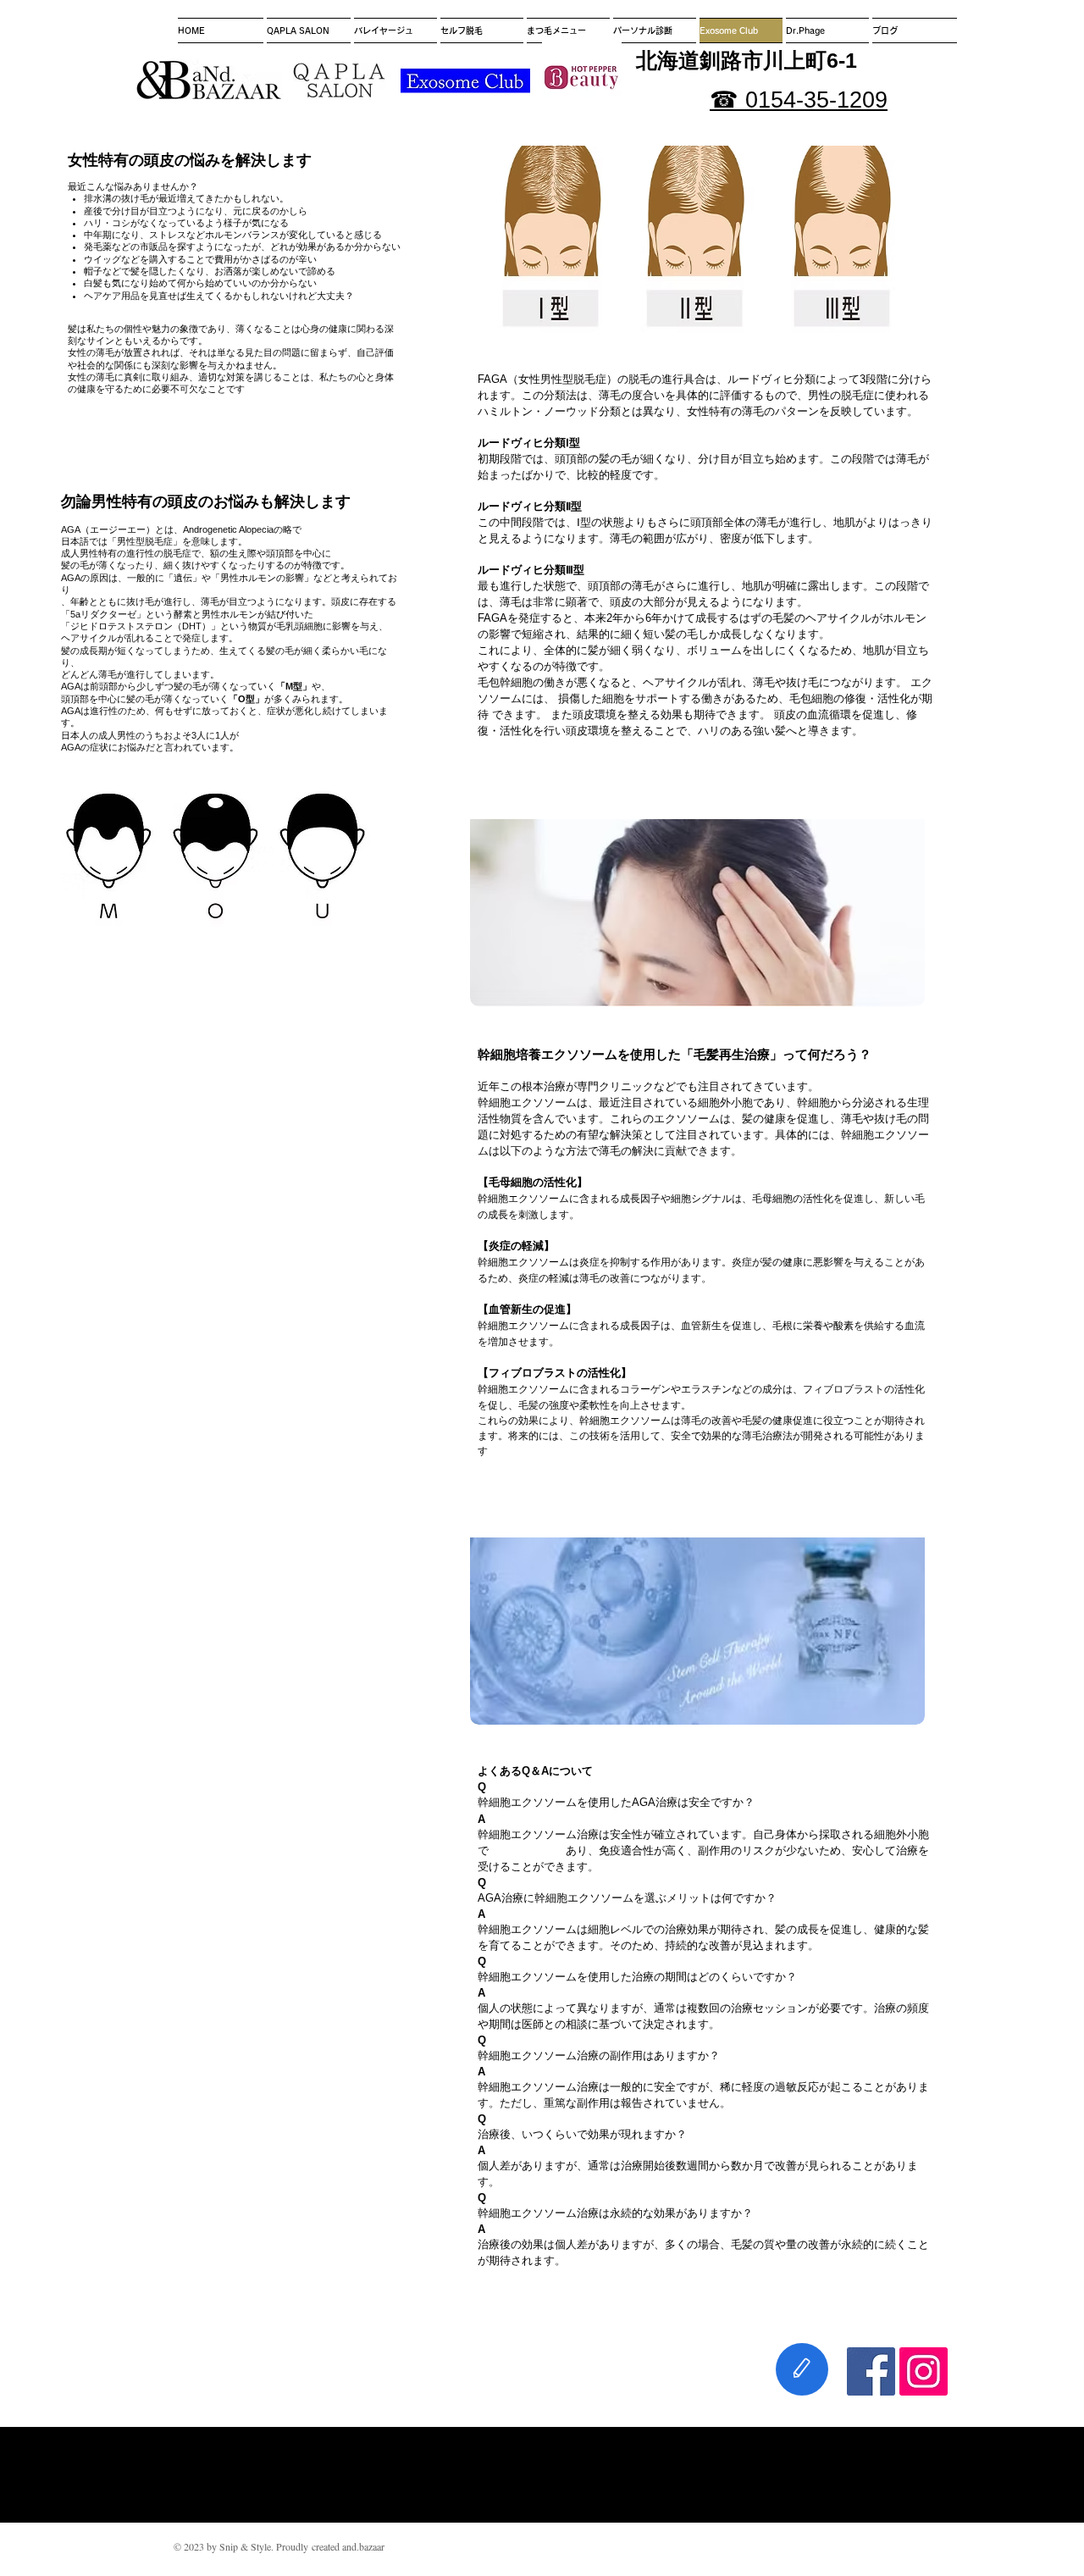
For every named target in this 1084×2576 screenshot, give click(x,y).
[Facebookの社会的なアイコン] (871, 2371)
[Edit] (802, 2369)
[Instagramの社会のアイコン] (924, 2371)
